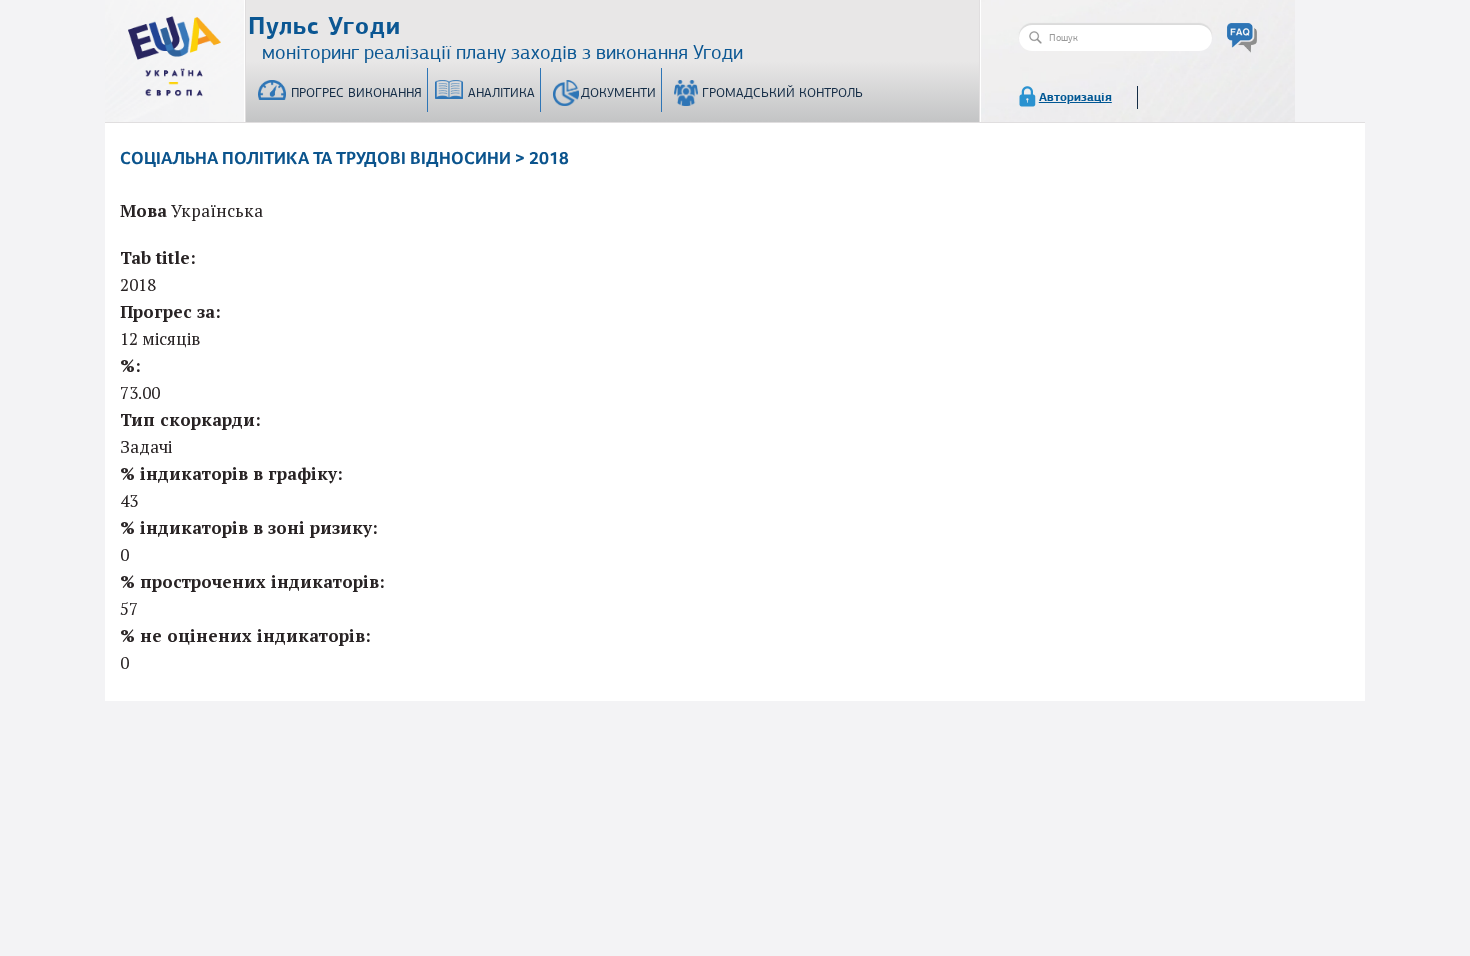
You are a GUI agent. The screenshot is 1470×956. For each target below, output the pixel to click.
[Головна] (175, 52)
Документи (618, 93)
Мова (143, 210)
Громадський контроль (782, 93)
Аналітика (501, 93)
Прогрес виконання (356, 93)
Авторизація (1075, 97)
